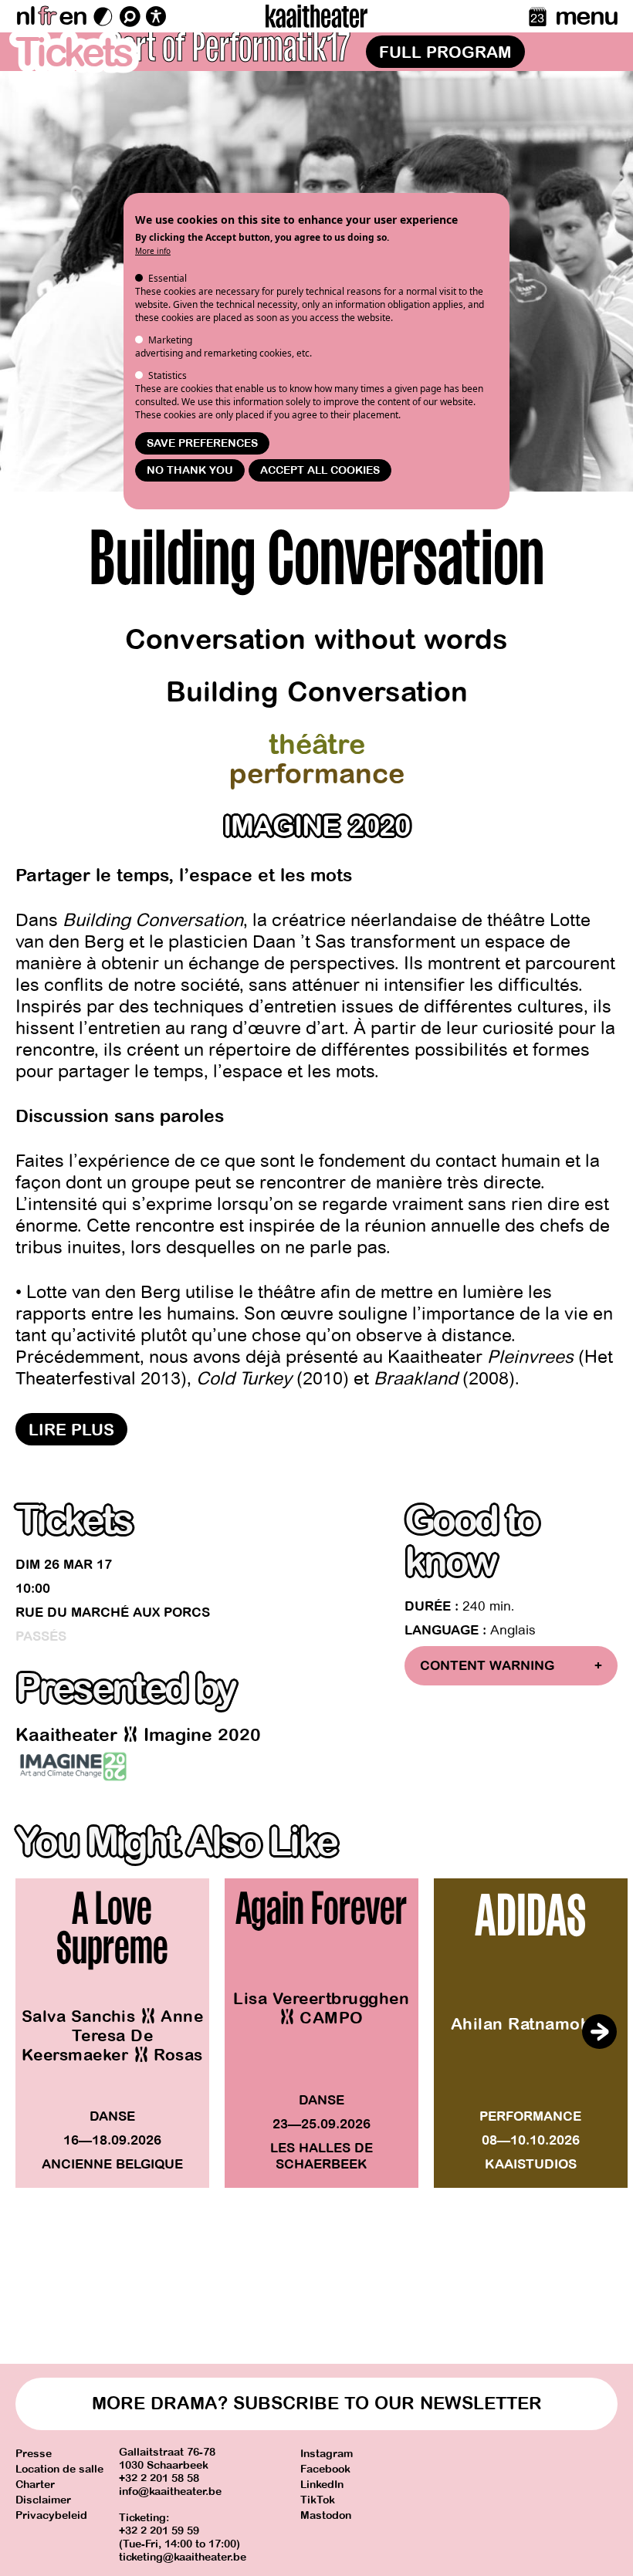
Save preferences (202, 443)
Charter (35, 2485)
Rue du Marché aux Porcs (113, 1613)
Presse (34, 2454)
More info (153, 251)
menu (586, 16)
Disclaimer (43, 2500)
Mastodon (326, 2515)
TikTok (318, 2500)
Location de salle (59, 2469)
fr (47, 16)
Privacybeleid (51, 2515)
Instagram (327, 2454)
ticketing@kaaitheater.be (183, 2557)
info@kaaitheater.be (170, 2491)
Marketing (170, 340)
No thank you (190, 470)
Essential (168, 278)
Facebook (325, 2469)
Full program (445, 52)
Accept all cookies (320, 470)
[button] (599, 2031)
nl (25, 16)
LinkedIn (322, 2485)
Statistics (168, 375)
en (73, 16)
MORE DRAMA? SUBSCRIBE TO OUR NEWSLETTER (317, 2404)
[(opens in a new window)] (73, 1766)
